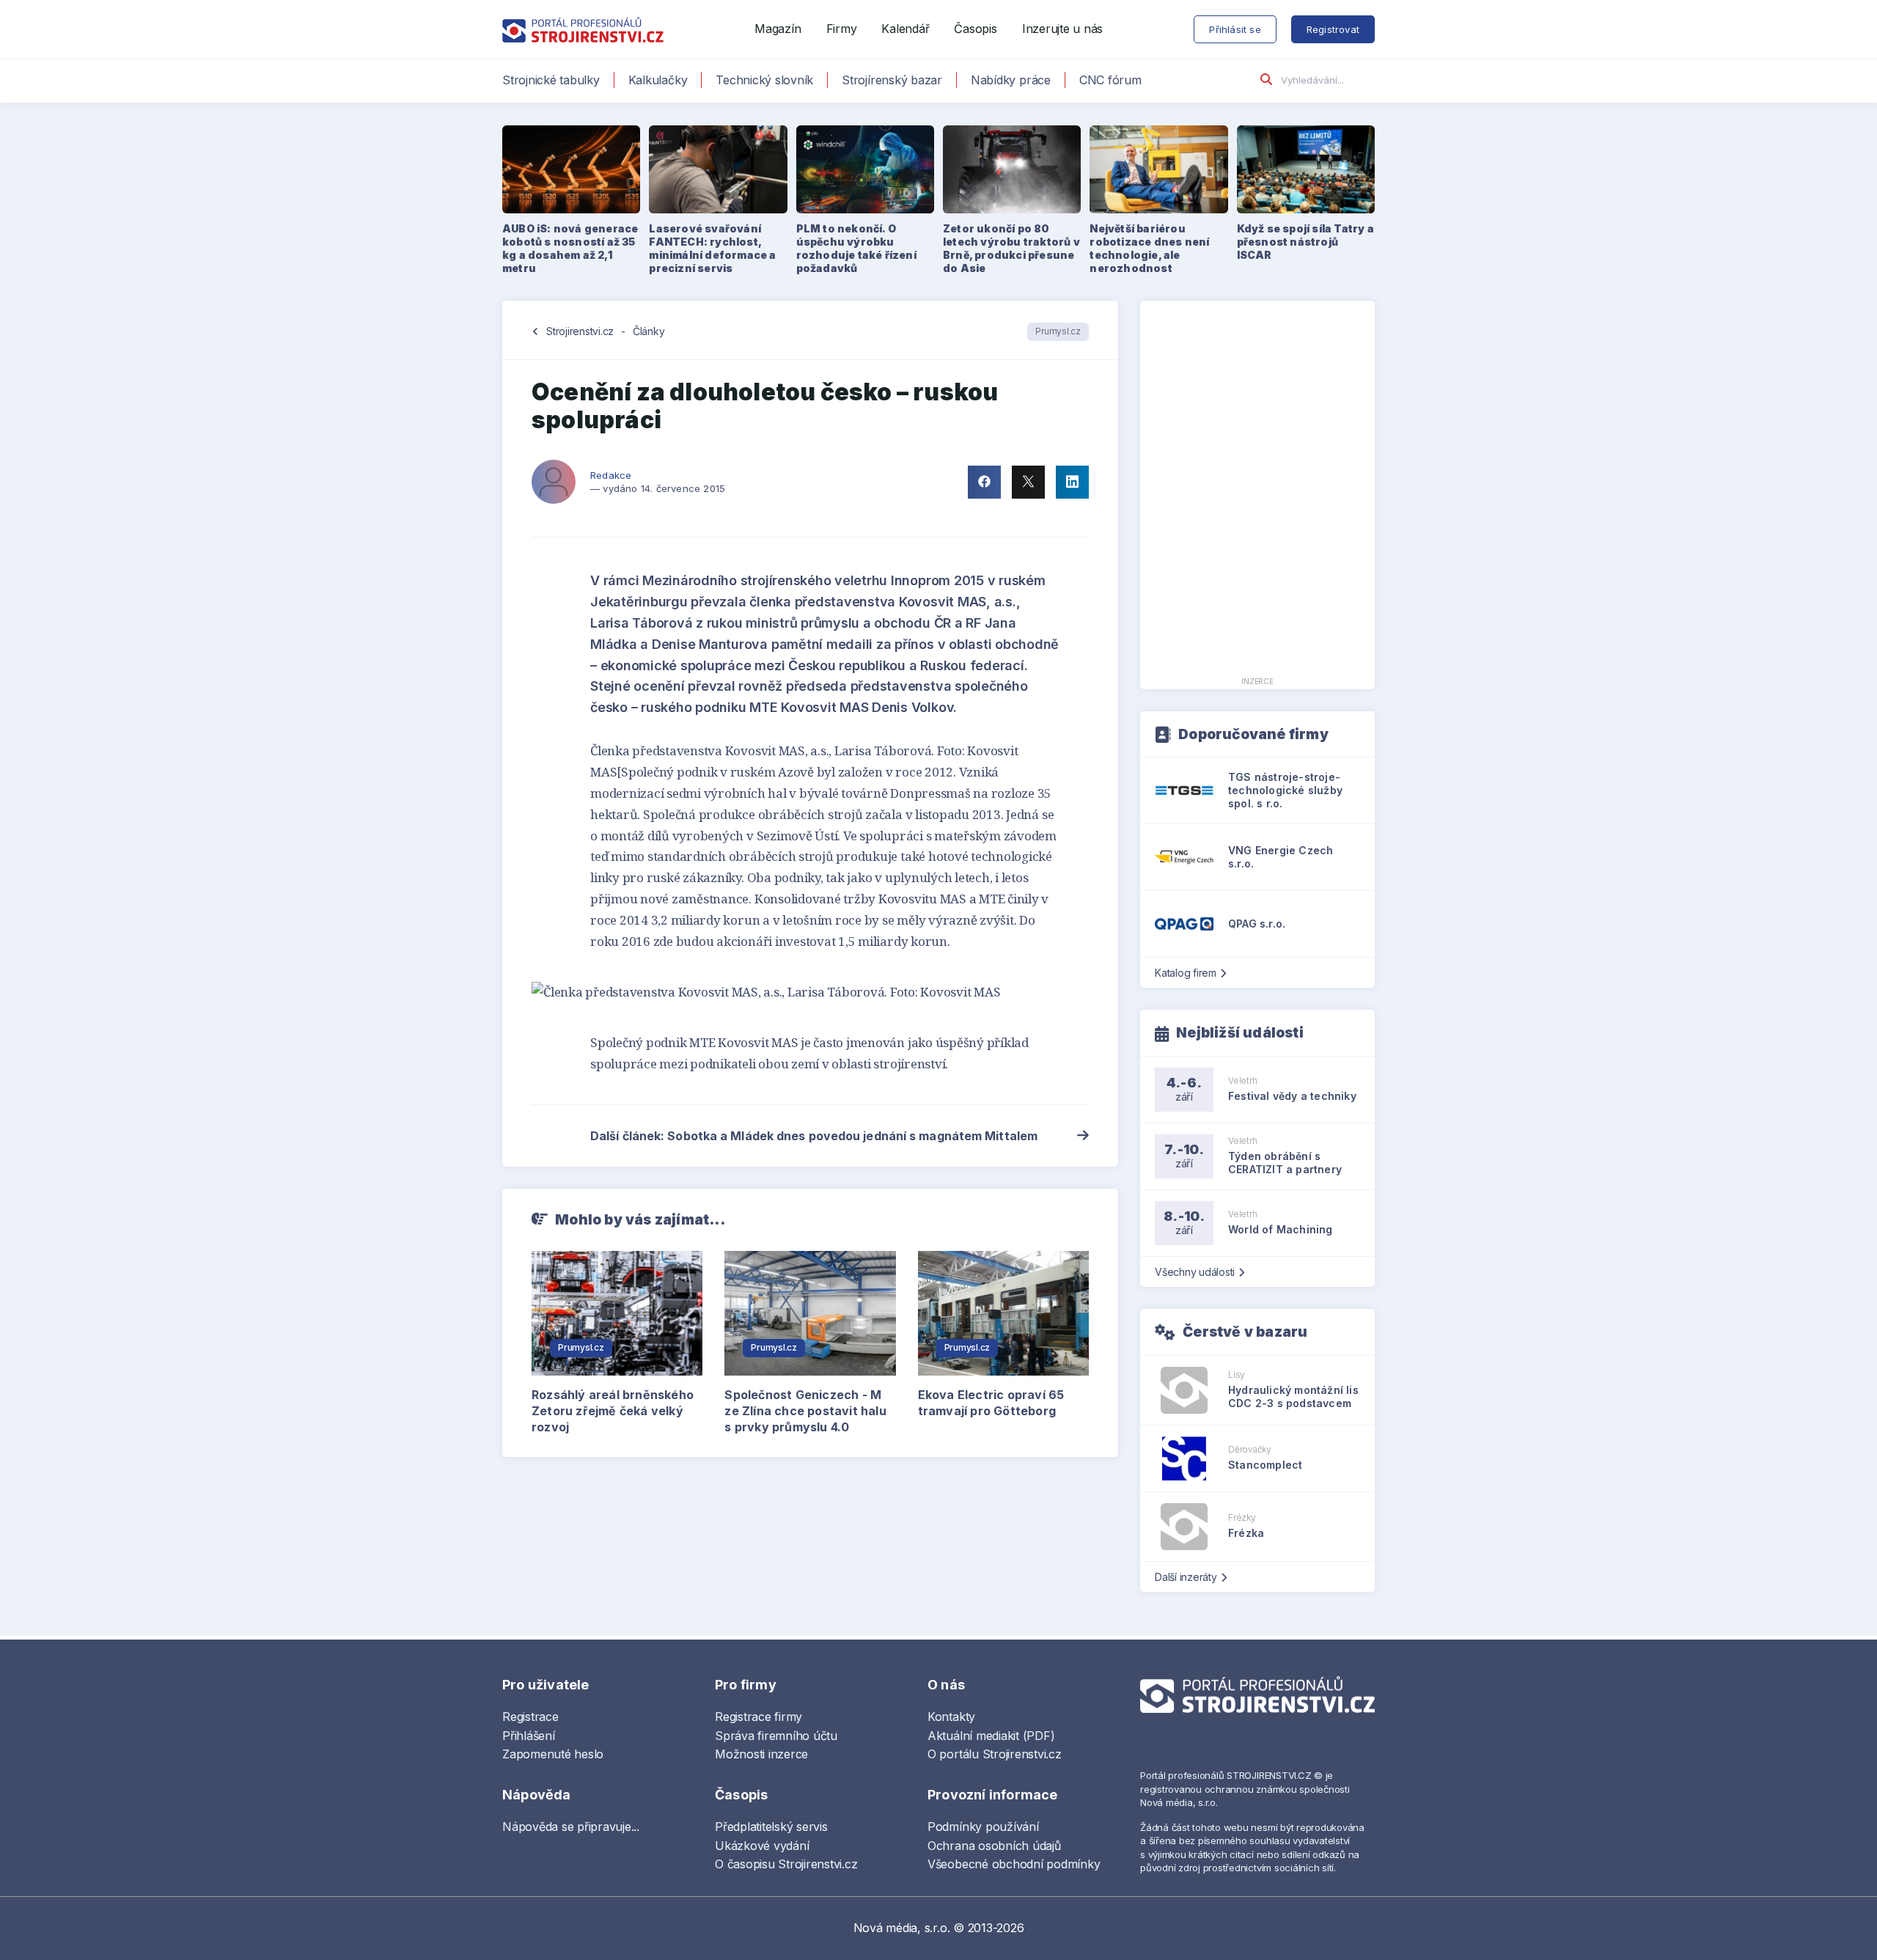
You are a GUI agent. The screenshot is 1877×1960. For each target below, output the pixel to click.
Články (649, 331)
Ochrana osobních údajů (994, 1846)
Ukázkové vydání (762, 1846)
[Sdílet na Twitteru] (1028, 482)
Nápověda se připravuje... (571, 1827)
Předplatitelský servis (771, 1827)
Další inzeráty (1186, 1577)
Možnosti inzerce (761, 1754)
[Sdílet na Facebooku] (984, 482)
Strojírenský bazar (892, 80)
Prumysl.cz (1058, 331)
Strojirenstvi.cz (580, 331)
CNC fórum (1110, 80)
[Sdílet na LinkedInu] (1072, 482)
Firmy (842, 29)
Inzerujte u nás (1062, 29)
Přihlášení (529, 1736)
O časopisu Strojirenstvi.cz (786, 1864)
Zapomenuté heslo (553, 1754)
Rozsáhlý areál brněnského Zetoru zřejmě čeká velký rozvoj (613, 1411)
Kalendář (905, 29)
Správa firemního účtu (776, 1736)
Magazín (778, 29)
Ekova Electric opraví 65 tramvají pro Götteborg (991, 1403)
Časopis (975, 29)
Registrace (530, 1717)
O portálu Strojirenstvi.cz (995, 1754)
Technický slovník (764, 80)
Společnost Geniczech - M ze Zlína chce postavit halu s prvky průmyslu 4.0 (805, 1411)
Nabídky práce (1011, 80)
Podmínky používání (983, 1827)
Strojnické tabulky (551, 80)
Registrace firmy (758, 1717)
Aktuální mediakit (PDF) (991, 1736)
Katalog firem (1186, 973)
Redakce (611, 475)
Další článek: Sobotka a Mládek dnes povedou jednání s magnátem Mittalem (814, 1136)
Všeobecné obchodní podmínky (1014, 1864)
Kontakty (951, 1717)
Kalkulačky (658, 80)
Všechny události (1195, 1272)
